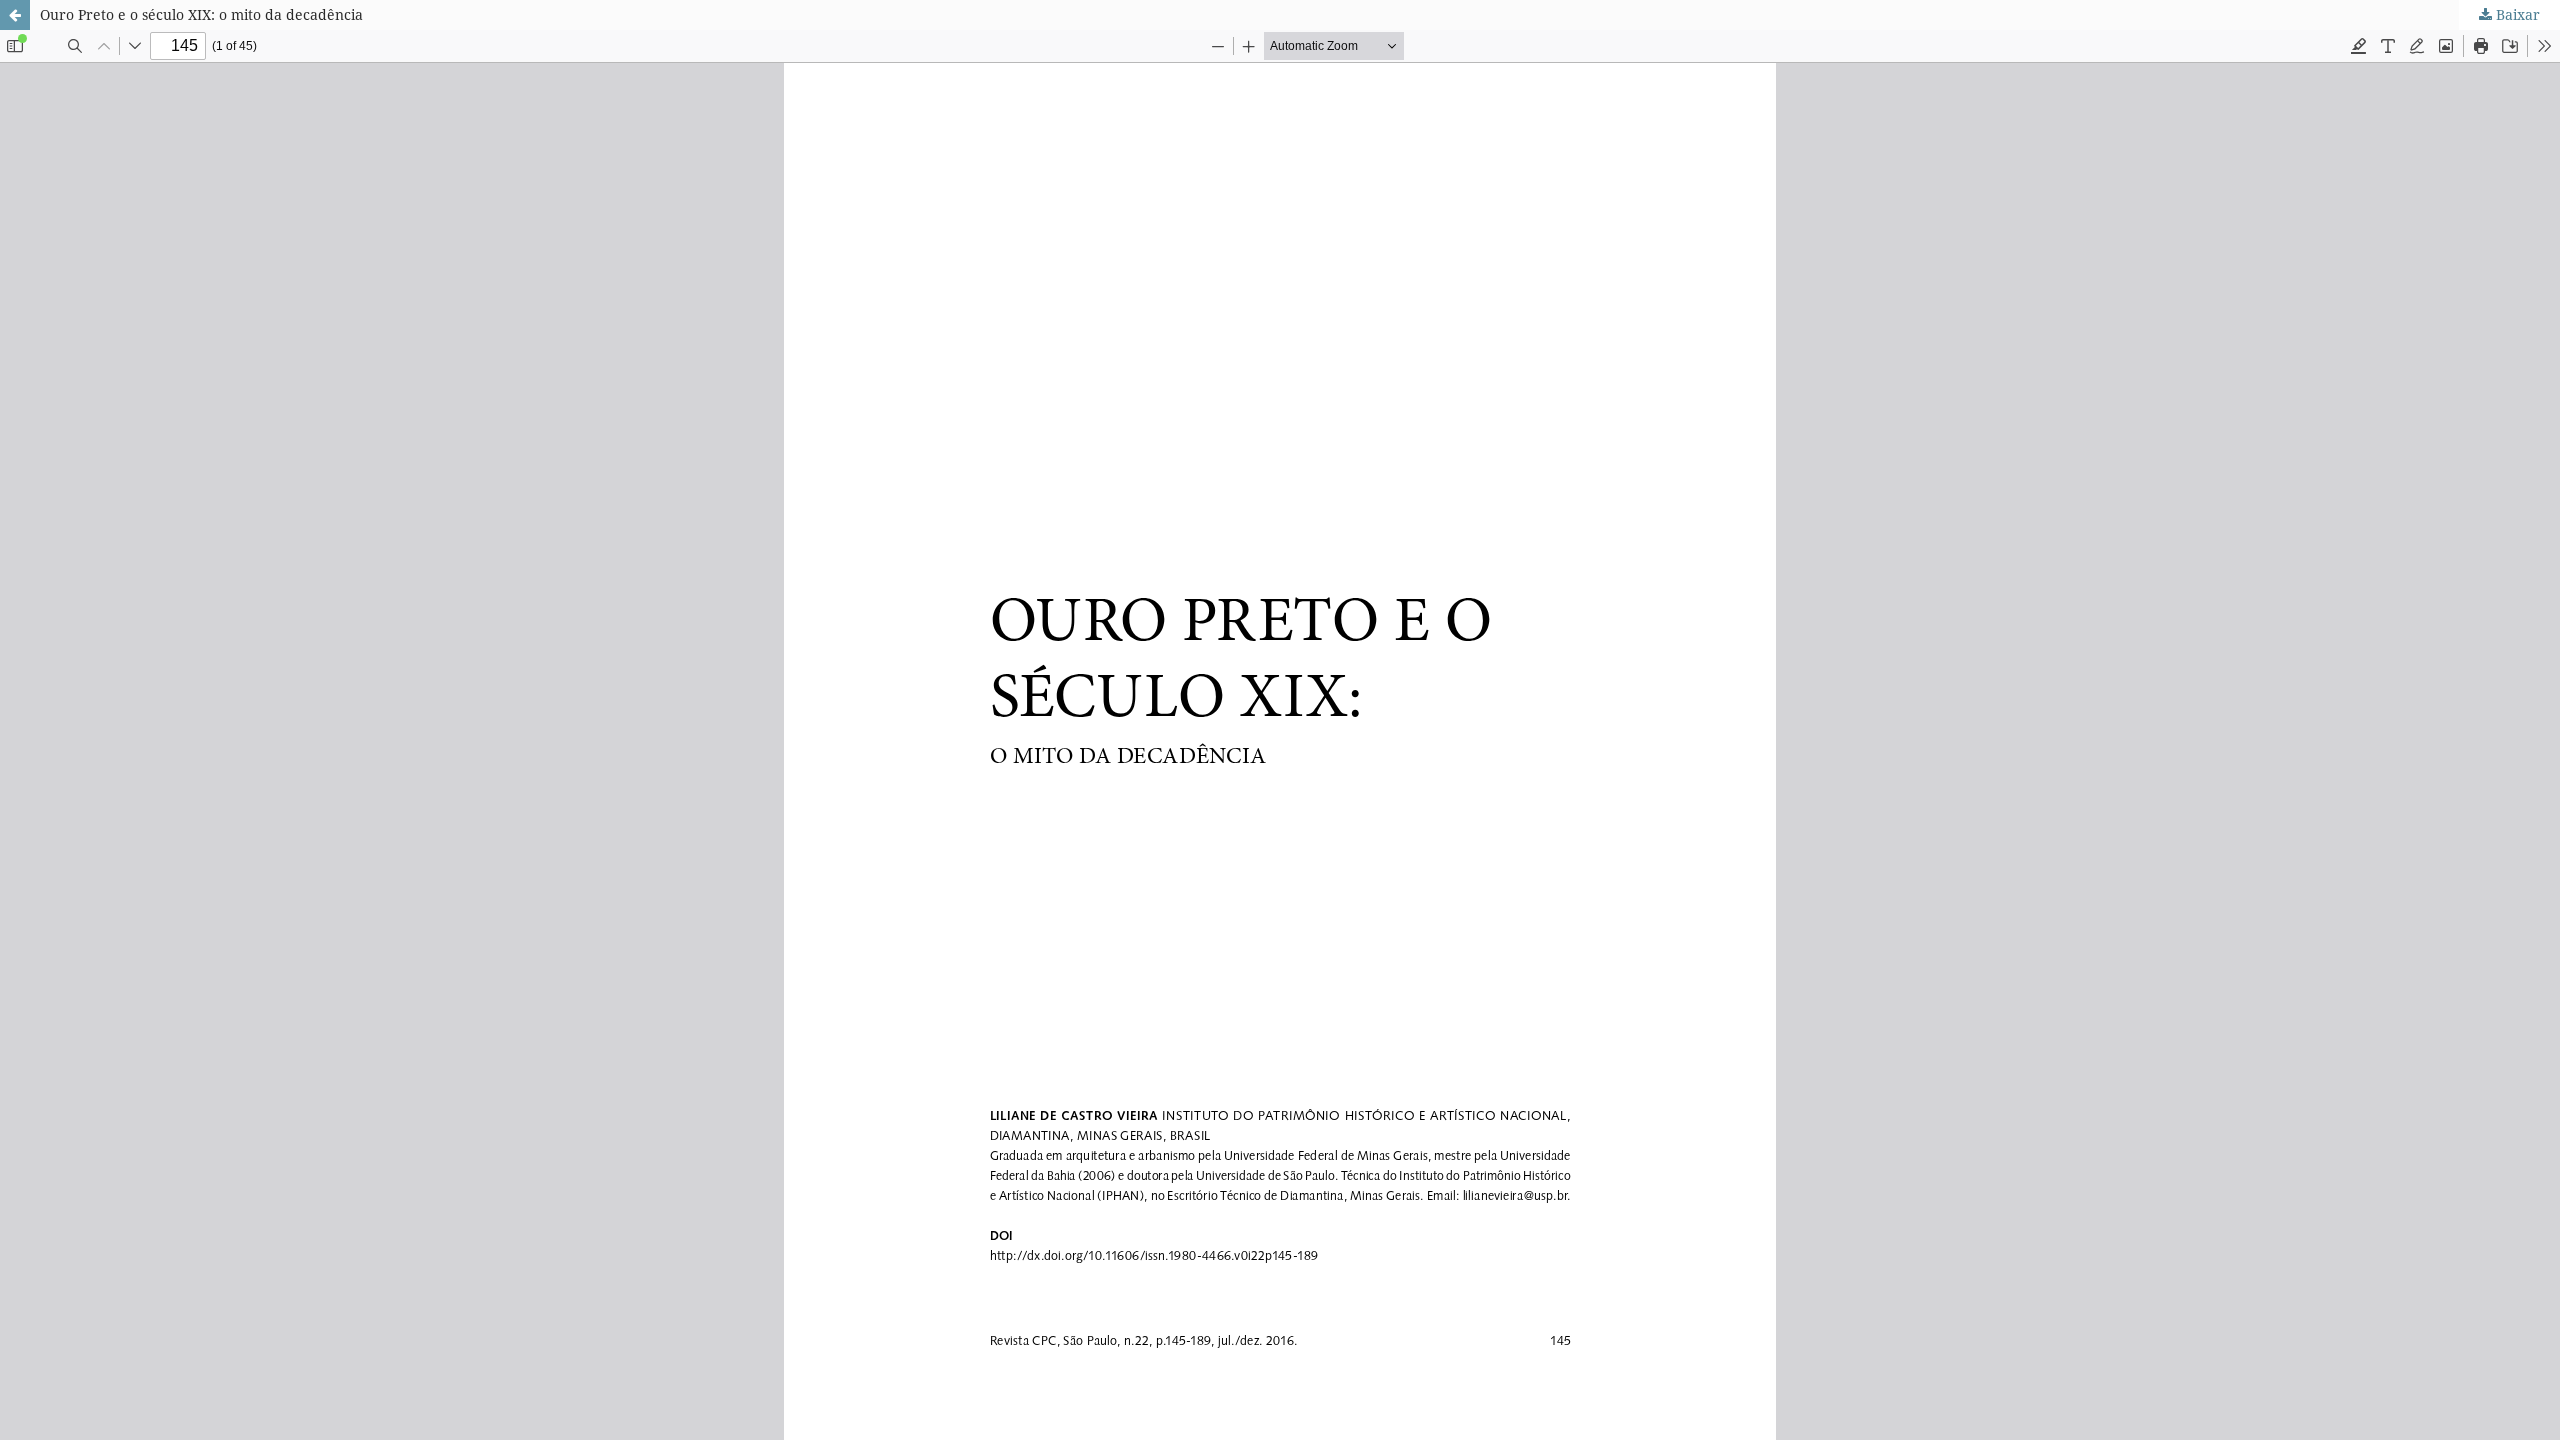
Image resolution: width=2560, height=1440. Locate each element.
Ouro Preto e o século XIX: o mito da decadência (201, 14)
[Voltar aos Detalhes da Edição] (15, 15)
